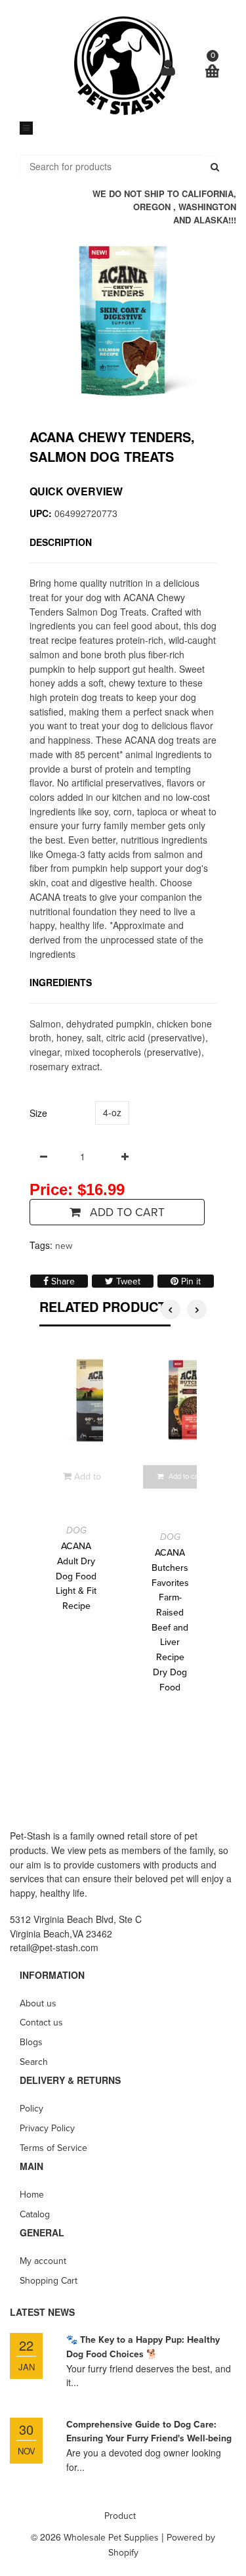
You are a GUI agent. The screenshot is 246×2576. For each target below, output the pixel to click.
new (64, 1246)
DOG (76, 1530)
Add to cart (126, 1212)
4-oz (112, 1112)
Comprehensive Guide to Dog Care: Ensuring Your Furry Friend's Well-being (149, 2432)
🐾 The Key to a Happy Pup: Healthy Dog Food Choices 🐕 (143, 2347)
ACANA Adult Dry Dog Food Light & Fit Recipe (76, 1576)
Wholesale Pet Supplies (111, 2538)
